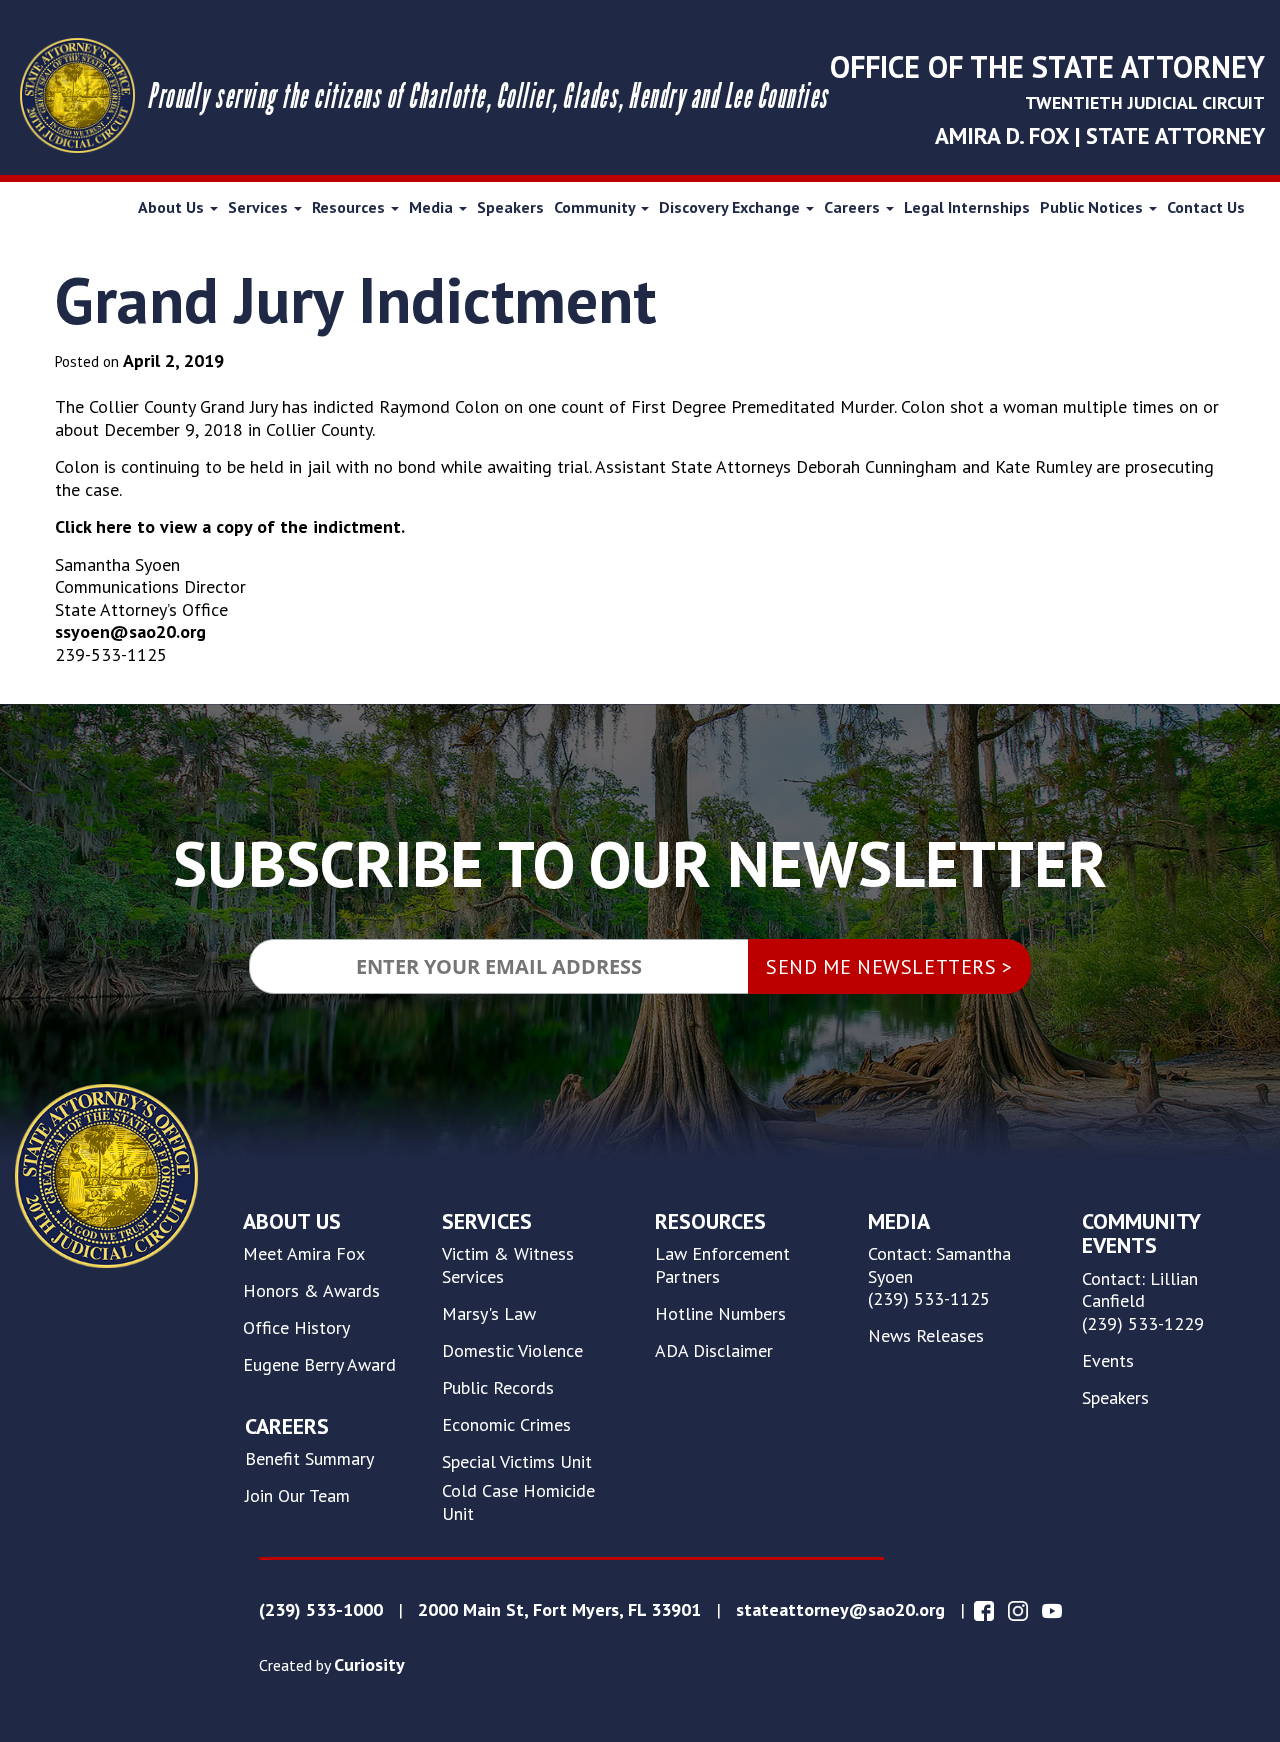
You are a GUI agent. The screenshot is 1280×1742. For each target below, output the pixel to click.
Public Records (498, 1388)
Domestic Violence (512, 1351)
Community (596, 207)
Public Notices (1093, 207)
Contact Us (1206, 207)
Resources (350, 207)
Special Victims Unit (517, 1462)
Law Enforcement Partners (722, 1265)
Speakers (510, 207)
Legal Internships (967, 207)
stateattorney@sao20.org (840, 1610)
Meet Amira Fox (304, 1254)
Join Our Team (297, 1496)
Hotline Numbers (720, 1314)
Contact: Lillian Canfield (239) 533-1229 (1143, 1301)
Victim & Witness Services (508, 1265)
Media (433, 207)
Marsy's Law (489, 1314)
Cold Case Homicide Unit (518, 1502)
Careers (854, 207)
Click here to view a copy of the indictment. (230, 526)
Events (1108, 1361)
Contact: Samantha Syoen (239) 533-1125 (939, 1276)
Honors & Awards (311, 1291)
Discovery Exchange (731, 207)
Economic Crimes (506, 1425)
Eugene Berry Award (319, 1365)
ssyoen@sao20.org (130, 631)
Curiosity (369, 1665)
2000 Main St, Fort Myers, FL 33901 (559, 1610)
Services (260, 207)
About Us (173, 207)
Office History (296, 1328)
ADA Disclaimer (714, 1351)
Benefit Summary (309, 1459)
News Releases (926, 1336)
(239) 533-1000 (321, 1610)
